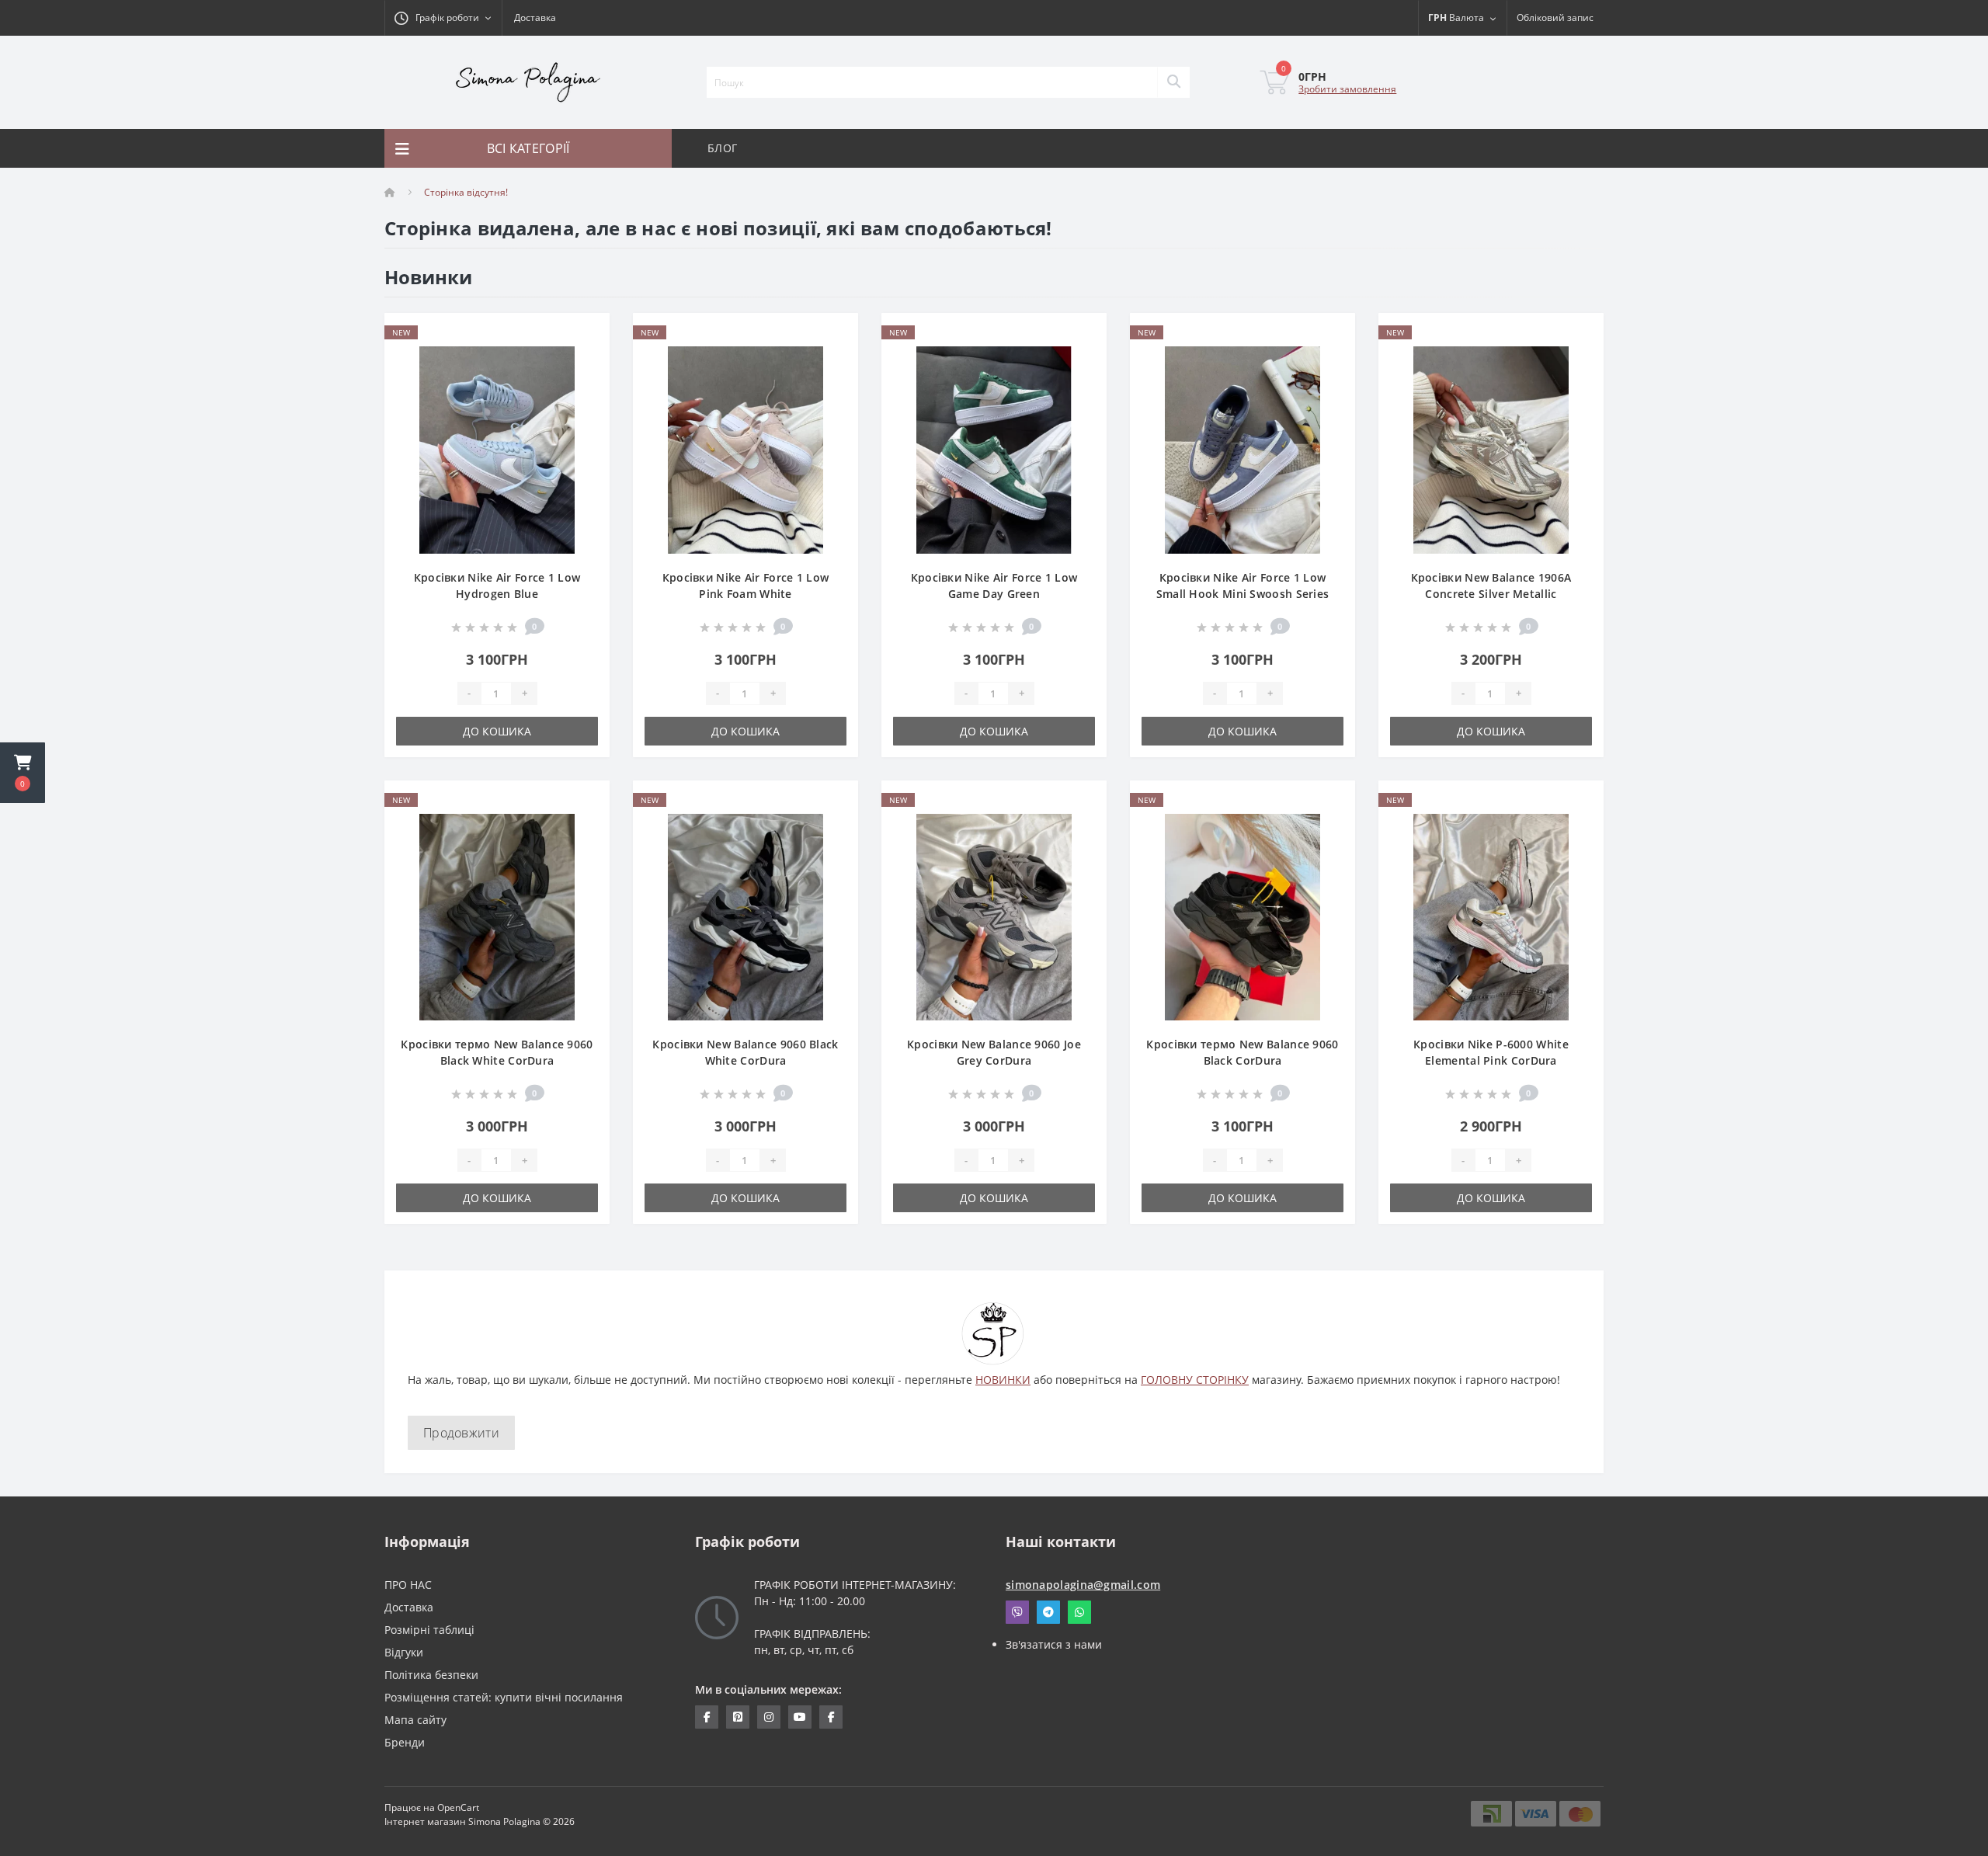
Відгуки (404, 1652)
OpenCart (458, 1807)
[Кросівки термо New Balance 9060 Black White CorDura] (497, 916)
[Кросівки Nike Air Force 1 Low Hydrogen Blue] (497, 448)
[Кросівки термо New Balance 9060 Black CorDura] (1242, 916)
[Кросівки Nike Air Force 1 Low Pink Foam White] (745, 448)
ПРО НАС (408, 1585)
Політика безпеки (431, 1675)
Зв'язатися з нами (1054, 1644)
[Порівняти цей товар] (585, 358)
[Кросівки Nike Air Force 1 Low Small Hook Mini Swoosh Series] (1242, 448)
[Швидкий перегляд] (585, 382)
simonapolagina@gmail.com (1083, 1585)
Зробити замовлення (1347, 89)
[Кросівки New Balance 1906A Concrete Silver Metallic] (1491, 448)
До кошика (497, 731)
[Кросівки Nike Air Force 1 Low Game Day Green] (994, 448)
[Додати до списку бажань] (585, 334)
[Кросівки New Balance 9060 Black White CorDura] (745, 916)
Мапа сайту (415, 1720)
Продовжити (461, 1433)
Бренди (405, 1742)
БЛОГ (722, 148)
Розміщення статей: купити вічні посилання (504, 1697)
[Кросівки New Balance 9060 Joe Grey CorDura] (994, 916)
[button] (23, 773)
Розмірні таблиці (429, 1630)
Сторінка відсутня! (466, 192)
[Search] (1173, 82)
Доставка (535, 17)
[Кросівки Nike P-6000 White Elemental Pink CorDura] (1491, 916)
